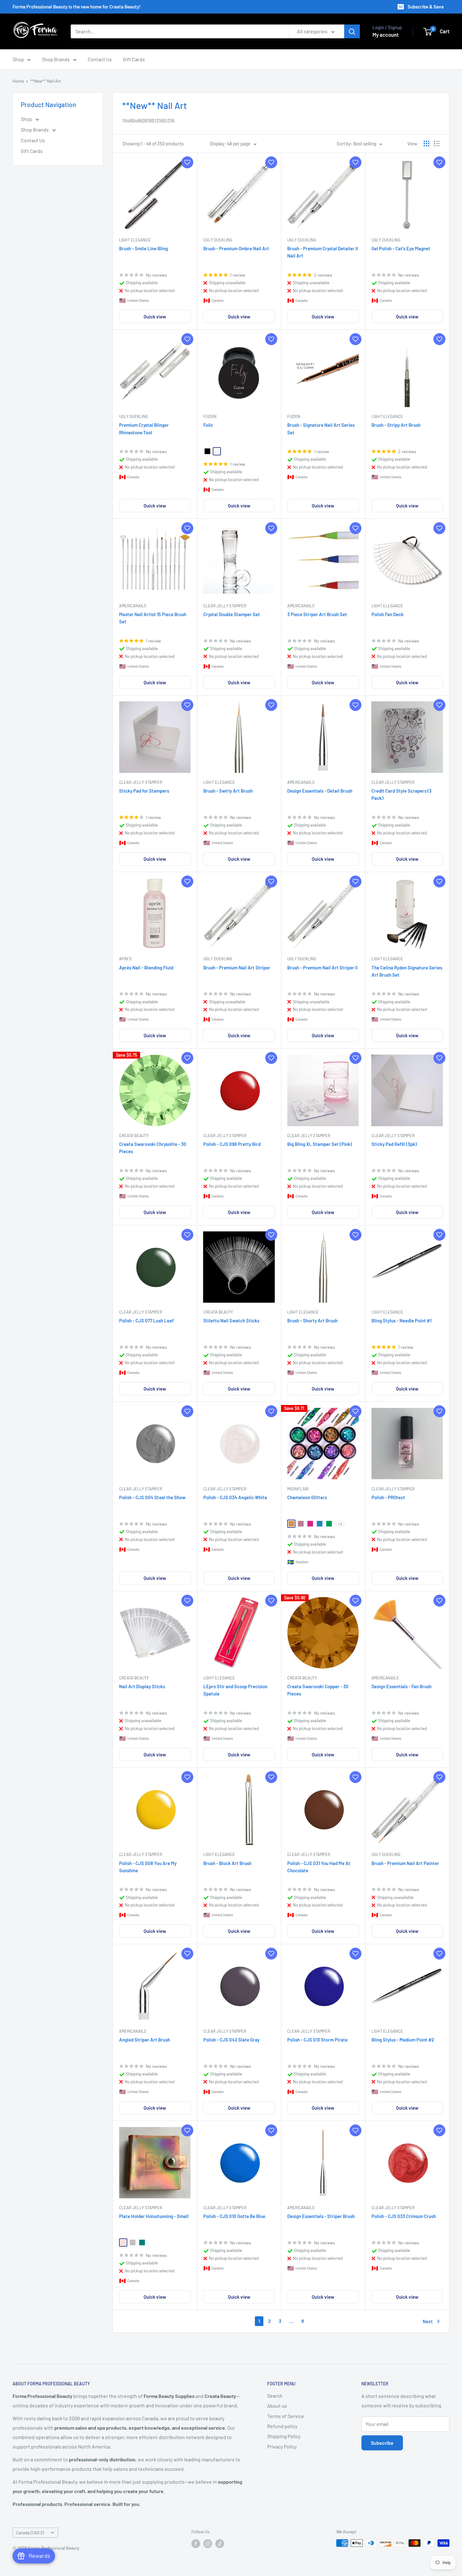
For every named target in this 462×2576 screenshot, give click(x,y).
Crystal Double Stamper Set (232, 614)
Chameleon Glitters (307, 1497)
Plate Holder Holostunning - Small (154, 2216)
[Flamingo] (310, 1524)
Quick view (155, 317)
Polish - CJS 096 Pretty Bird (232, 1144)
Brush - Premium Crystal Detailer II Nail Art (323, 252)
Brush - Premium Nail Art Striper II (322, 968)
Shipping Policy (284, 2436)
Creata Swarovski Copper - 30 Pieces (318, 1690)
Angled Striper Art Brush (145, 2040)
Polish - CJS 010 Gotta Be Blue (234, 2216)
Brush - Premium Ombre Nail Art (236, 248)
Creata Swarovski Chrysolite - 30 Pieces (153, 1148)
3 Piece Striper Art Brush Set (317, 614)
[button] (187, 162)
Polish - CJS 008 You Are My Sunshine (148, 1867)
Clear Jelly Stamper (225, 606)
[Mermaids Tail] (320, 1524)
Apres (125, 959)
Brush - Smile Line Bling (143, 248)
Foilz (208, 425)
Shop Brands (56, 59)
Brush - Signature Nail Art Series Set (321, 428)
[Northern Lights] (329, 1524)
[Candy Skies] (301, 1524)
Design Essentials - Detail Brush (320, 791)
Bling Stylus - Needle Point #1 (401, 1321)
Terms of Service (286, 2416)
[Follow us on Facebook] (196, 2544)
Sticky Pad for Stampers (144, 791)
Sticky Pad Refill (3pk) (394, 1144)
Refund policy (282, 2426)
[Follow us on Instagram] (208, 2544)
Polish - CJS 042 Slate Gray (231, 2040)
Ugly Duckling (218, 240)
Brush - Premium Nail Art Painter (405, 1863)
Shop (18, 59)
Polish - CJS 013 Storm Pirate (317, 2040)
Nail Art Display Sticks (142, 1686)
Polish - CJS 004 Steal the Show (152, 1497)
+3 (340, 1524)
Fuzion (210, 416)
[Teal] (142, 2242)
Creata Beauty (134, 1136)
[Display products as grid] (426, 144)
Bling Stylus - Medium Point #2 (403, 2040)
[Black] (207, 451)
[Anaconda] (291, 1524)
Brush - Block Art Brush (227, 1863)
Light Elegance (135, 240)
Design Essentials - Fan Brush (401, 1686)
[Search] (352, 31)
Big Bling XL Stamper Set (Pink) (320, 1144)
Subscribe (382, 2443)
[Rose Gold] (123, 2242)
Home (18, 81)
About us (277, 2406)
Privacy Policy (282, 2446)
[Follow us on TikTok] (220, 2544)
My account (385, 35)
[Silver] (133, 2242)
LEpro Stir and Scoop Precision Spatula (235, 1690)
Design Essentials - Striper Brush (321, 2216)
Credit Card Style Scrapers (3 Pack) (401, 794)
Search (275, 2396)
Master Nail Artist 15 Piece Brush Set (153, 618)
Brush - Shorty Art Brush (312, 1321)
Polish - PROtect (388, 1497)
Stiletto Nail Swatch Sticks (231, 1321)
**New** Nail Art (46, 81)
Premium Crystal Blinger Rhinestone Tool (144, 428)
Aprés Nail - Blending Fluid (146, 968)
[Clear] (217, 451)
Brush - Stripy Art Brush (396, 425)
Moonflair (298, 1489)
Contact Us (100, 59)
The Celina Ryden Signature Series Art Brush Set (407, 971)
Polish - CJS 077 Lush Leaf (146, 1321)
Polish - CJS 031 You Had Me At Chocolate (319, 1867)
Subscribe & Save (426, 7)
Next (428, 2321)
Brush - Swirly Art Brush (228, 791)
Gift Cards (134, 59)
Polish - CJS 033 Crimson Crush (404, 2216)
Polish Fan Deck (388, 614)
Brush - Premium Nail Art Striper (237, 968)
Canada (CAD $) (30, 2533)
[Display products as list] (437, 144)
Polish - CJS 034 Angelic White (235, 1497)
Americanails (133, 606)
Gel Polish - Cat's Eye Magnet (401, 248)
